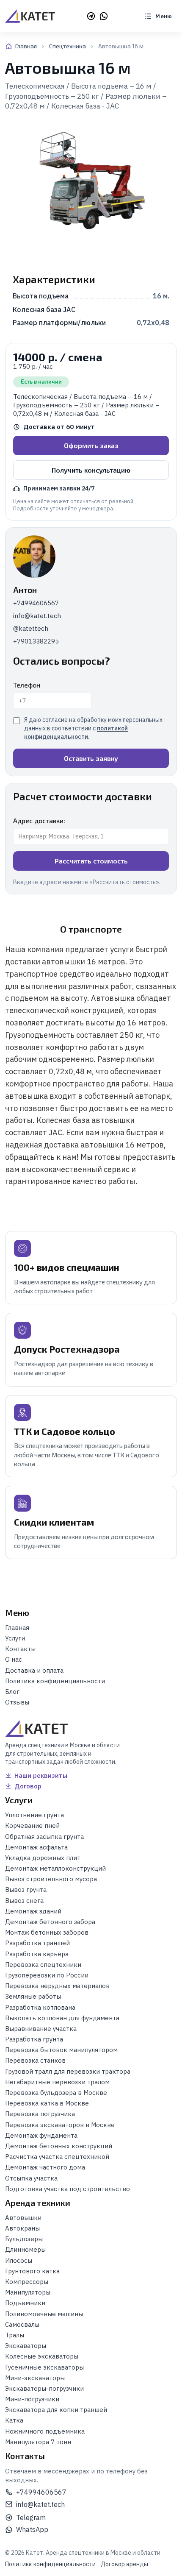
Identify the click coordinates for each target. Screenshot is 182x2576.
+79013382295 (36, 641)
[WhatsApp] (104, 16)
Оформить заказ (91, 445)
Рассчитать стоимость (91, 861)
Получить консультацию (91, 470)
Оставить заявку (91, 758)
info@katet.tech (37, 616)
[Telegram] (91, 16)
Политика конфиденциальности (50, 2564)
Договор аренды (124, 2564)
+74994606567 (36, 603)
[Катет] (30, 16)
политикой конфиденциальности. (76, 732)
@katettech (31, 628)
